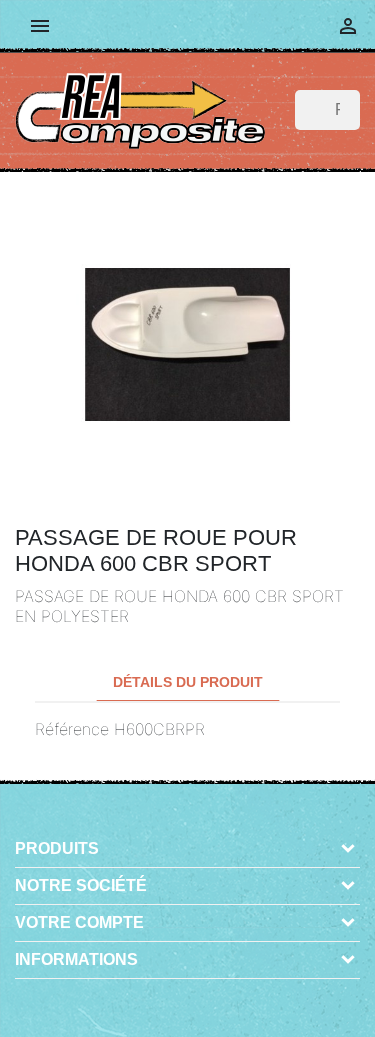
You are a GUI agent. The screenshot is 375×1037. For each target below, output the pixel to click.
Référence (72, 729)
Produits (57, 848)
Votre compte (79, 922)
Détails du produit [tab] (188, 682)
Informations (76, 959)
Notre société (81, 885)
